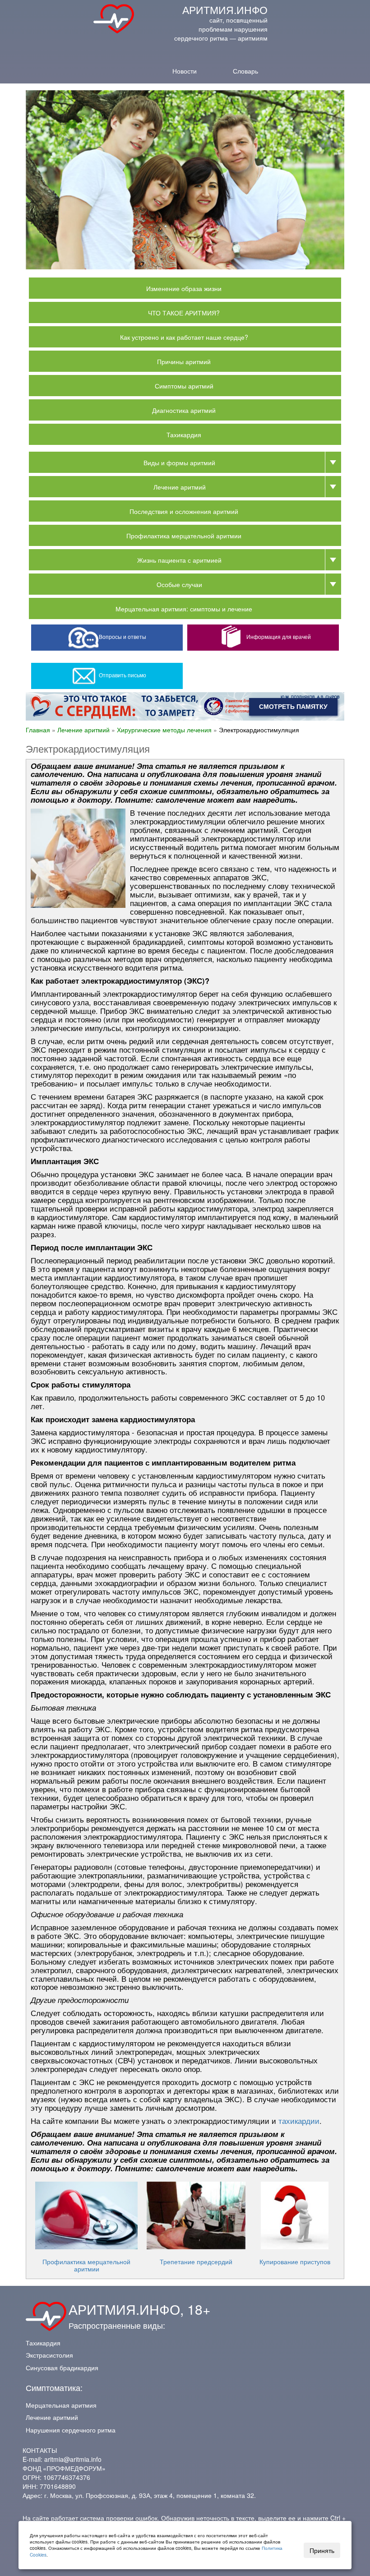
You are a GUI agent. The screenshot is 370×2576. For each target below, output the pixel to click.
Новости (185, 70)
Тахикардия (184, 435)
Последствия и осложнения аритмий (184, 511)
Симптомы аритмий (184, 386)
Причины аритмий (184, 361)
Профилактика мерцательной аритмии (184, 536)
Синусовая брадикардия (62, 2368)
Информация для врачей (279, 636)
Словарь (245, 70)
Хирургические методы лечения (164, 730)
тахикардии (299, 2121)
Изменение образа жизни (184, 288)
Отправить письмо (123, 675)
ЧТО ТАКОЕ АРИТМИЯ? (184, 313)
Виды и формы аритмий (179, 462)
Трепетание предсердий (196, 2262)
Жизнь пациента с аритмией (179, 560)
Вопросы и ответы (123, 636)
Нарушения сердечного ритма (71, 2430)
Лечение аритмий (180, 487)
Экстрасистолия (49, 2355)
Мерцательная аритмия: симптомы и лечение (184, 609)
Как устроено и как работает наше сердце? (184, 337)
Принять (322, 2550)
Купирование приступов (295, 2262)
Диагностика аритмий (184, 410)
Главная (38, 730)
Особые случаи (179, 584)
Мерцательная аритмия (61, 2405)
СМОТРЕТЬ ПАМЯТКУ (293, 707)
